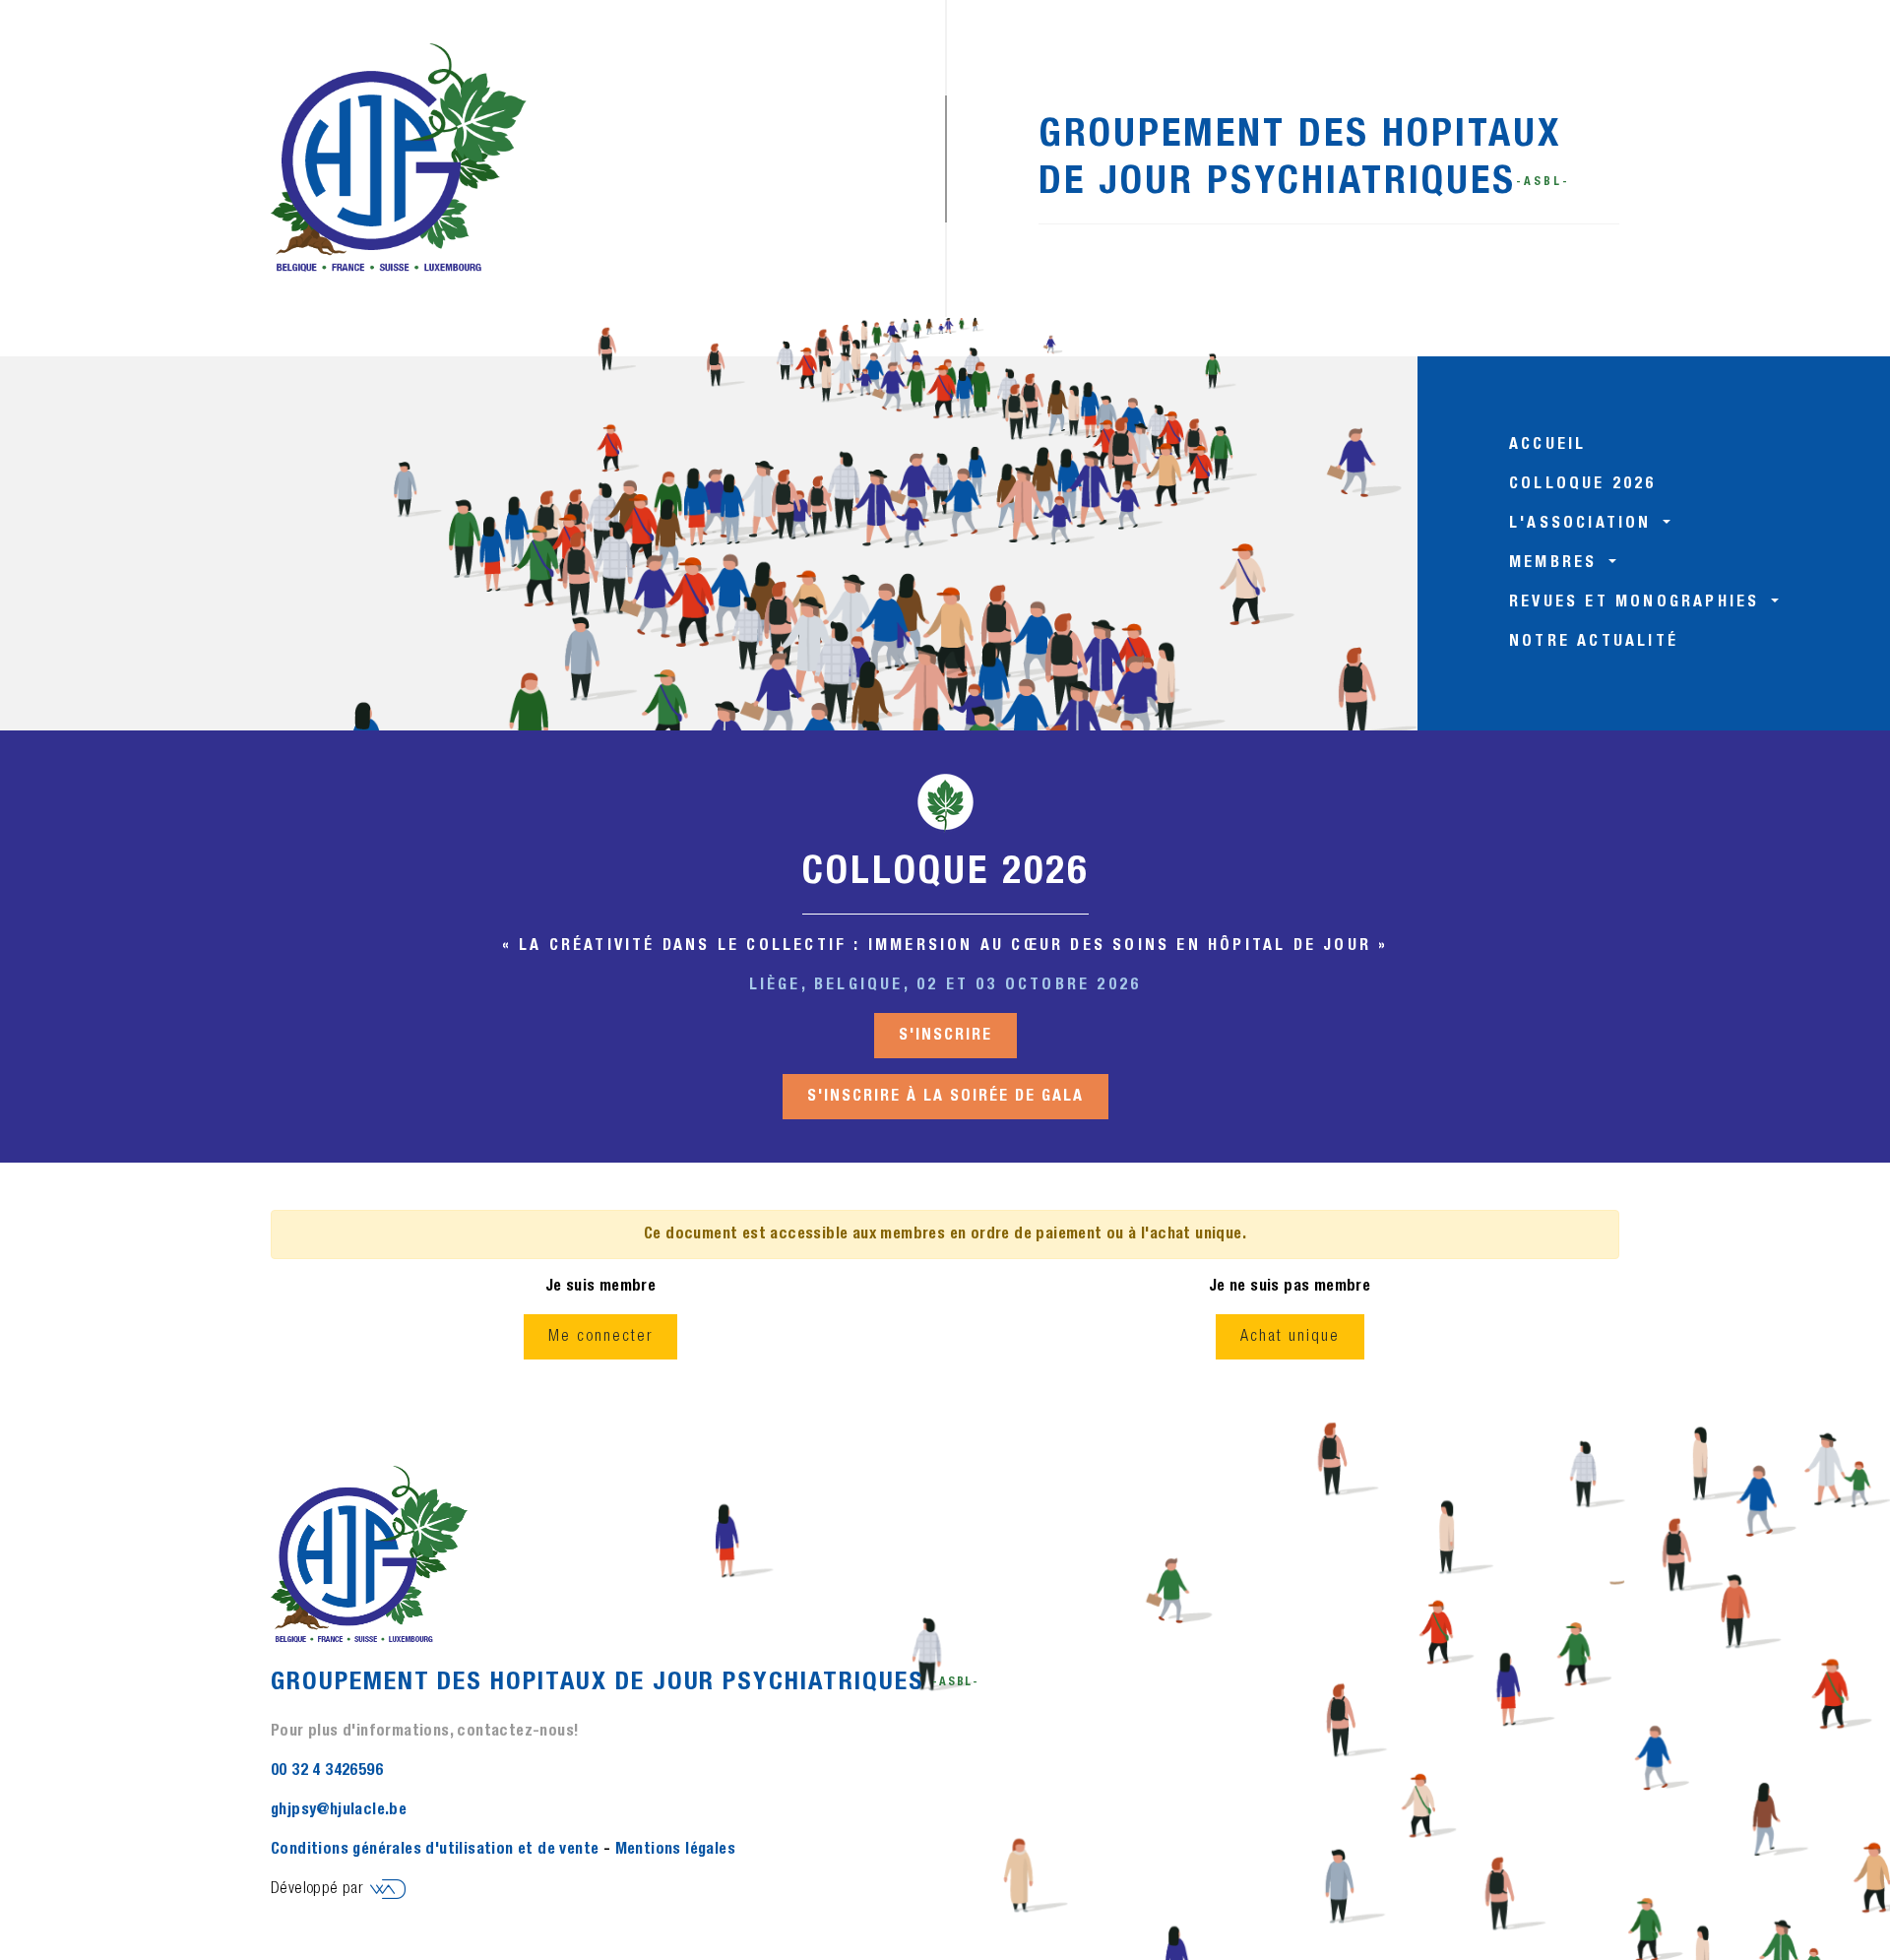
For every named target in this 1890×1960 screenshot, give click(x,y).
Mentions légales (675, 1850)
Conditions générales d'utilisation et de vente (435, 1850)
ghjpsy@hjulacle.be (339, 1810)
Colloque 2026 (1583, 484)
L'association (1584, 524)
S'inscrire (945, 1036)
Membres (1557, 563)
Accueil (1547, 445)
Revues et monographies (1638, 602)
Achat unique (1290, 1337)
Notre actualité (1594, 642)
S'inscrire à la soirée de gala (945, 1097)
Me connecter (600, 1337)
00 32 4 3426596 (327, 1771)
